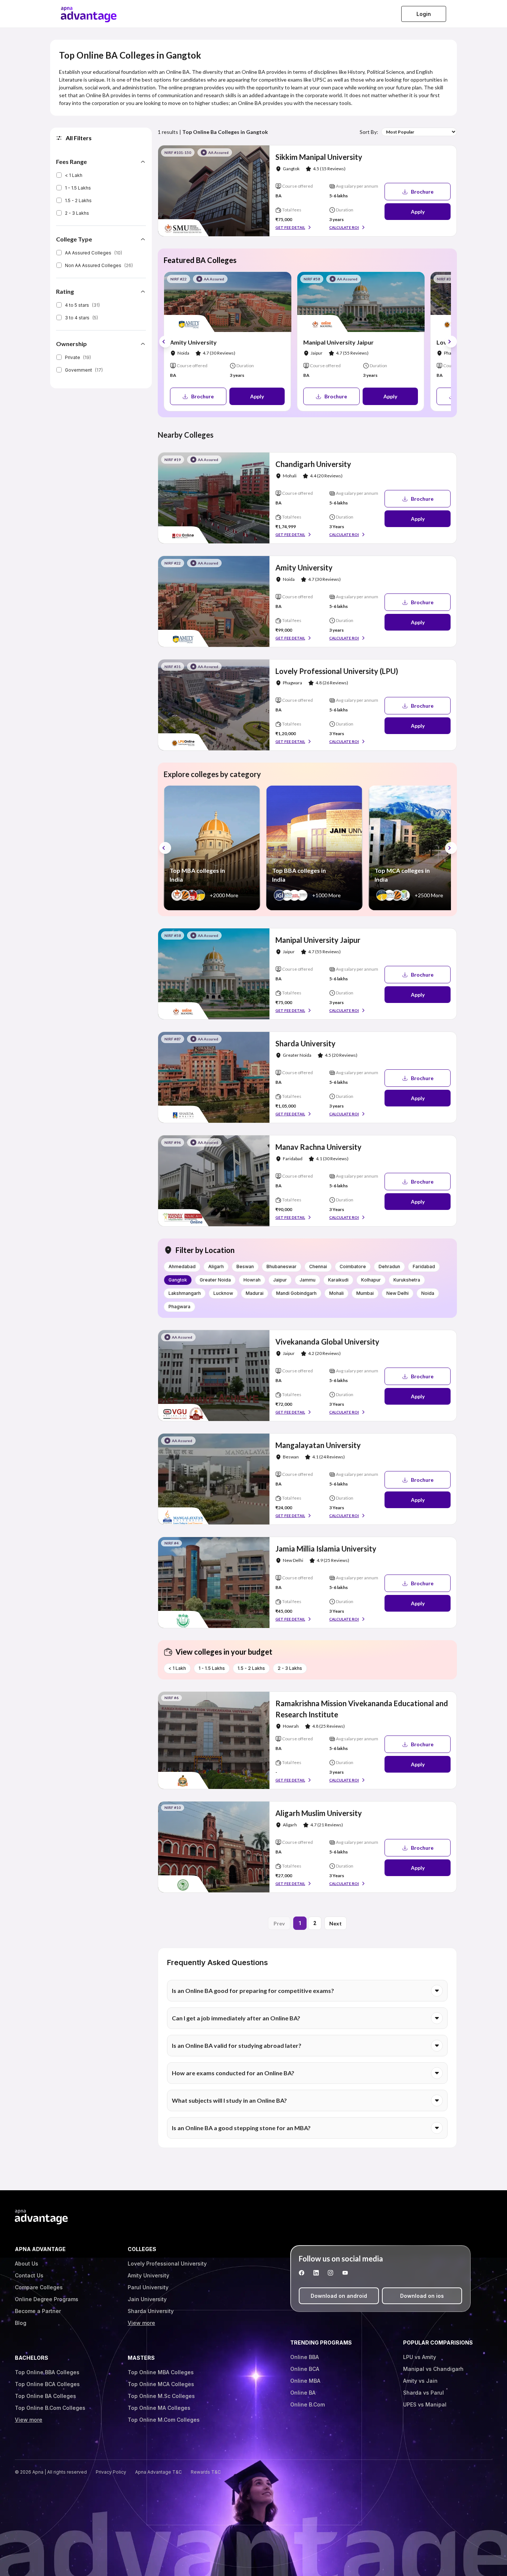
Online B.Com (308, 2404)
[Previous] (165, 342)
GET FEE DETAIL (290, 227)
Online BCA (305, 2369)
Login (424, 14)
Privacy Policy (111, 2472)
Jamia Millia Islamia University (326, 1549)
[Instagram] (331, 2273)
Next (336, 1923)
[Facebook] (302, 2273)
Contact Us (29, 2275)
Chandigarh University (313, 464)
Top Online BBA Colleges (47, 2372)
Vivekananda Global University (327, 1342)
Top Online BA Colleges (45, 2396)
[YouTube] (345, 2273)
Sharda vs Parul (423, 2393)
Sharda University (305, 1043)
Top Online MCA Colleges (161, 2384)
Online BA (303, 2393)
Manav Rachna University (318, 1147)
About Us (27, 2264)
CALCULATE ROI (344, 227)
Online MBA (305, 2381)
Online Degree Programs (47, 2299)
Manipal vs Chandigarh (433, 2369)
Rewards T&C (206, 2472)
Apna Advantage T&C (158, 2472)
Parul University (148, 2287)
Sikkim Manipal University (319, 157)
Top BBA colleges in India (299, 875)
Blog (21, 2323)
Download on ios (422, 2296)
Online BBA (305, 2357)
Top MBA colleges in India (197, 875)
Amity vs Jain (420, 2381)
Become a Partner (38, 2311)
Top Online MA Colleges (159, 2408)
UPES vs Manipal (425, 2404)
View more (141, 2323)
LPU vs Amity (420, 2357)
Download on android (339, 2296)
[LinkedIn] (316, 2273)
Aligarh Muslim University (319, 1813)
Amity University (193, 342)
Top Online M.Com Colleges (164, 2420)
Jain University (147, 2299)
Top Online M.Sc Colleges (161, 2396)
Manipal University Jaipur (338, 342)
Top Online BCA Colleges (47, 2384)
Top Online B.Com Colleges (50, 2408)
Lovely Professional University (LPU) (337, 671)
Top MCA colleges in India (402, 875)
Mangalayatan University (318, 1445)
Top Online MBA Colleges (161, 2372)
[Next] (451, 342)
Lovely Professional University (167, 2264)
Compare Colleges (39, 2287)
